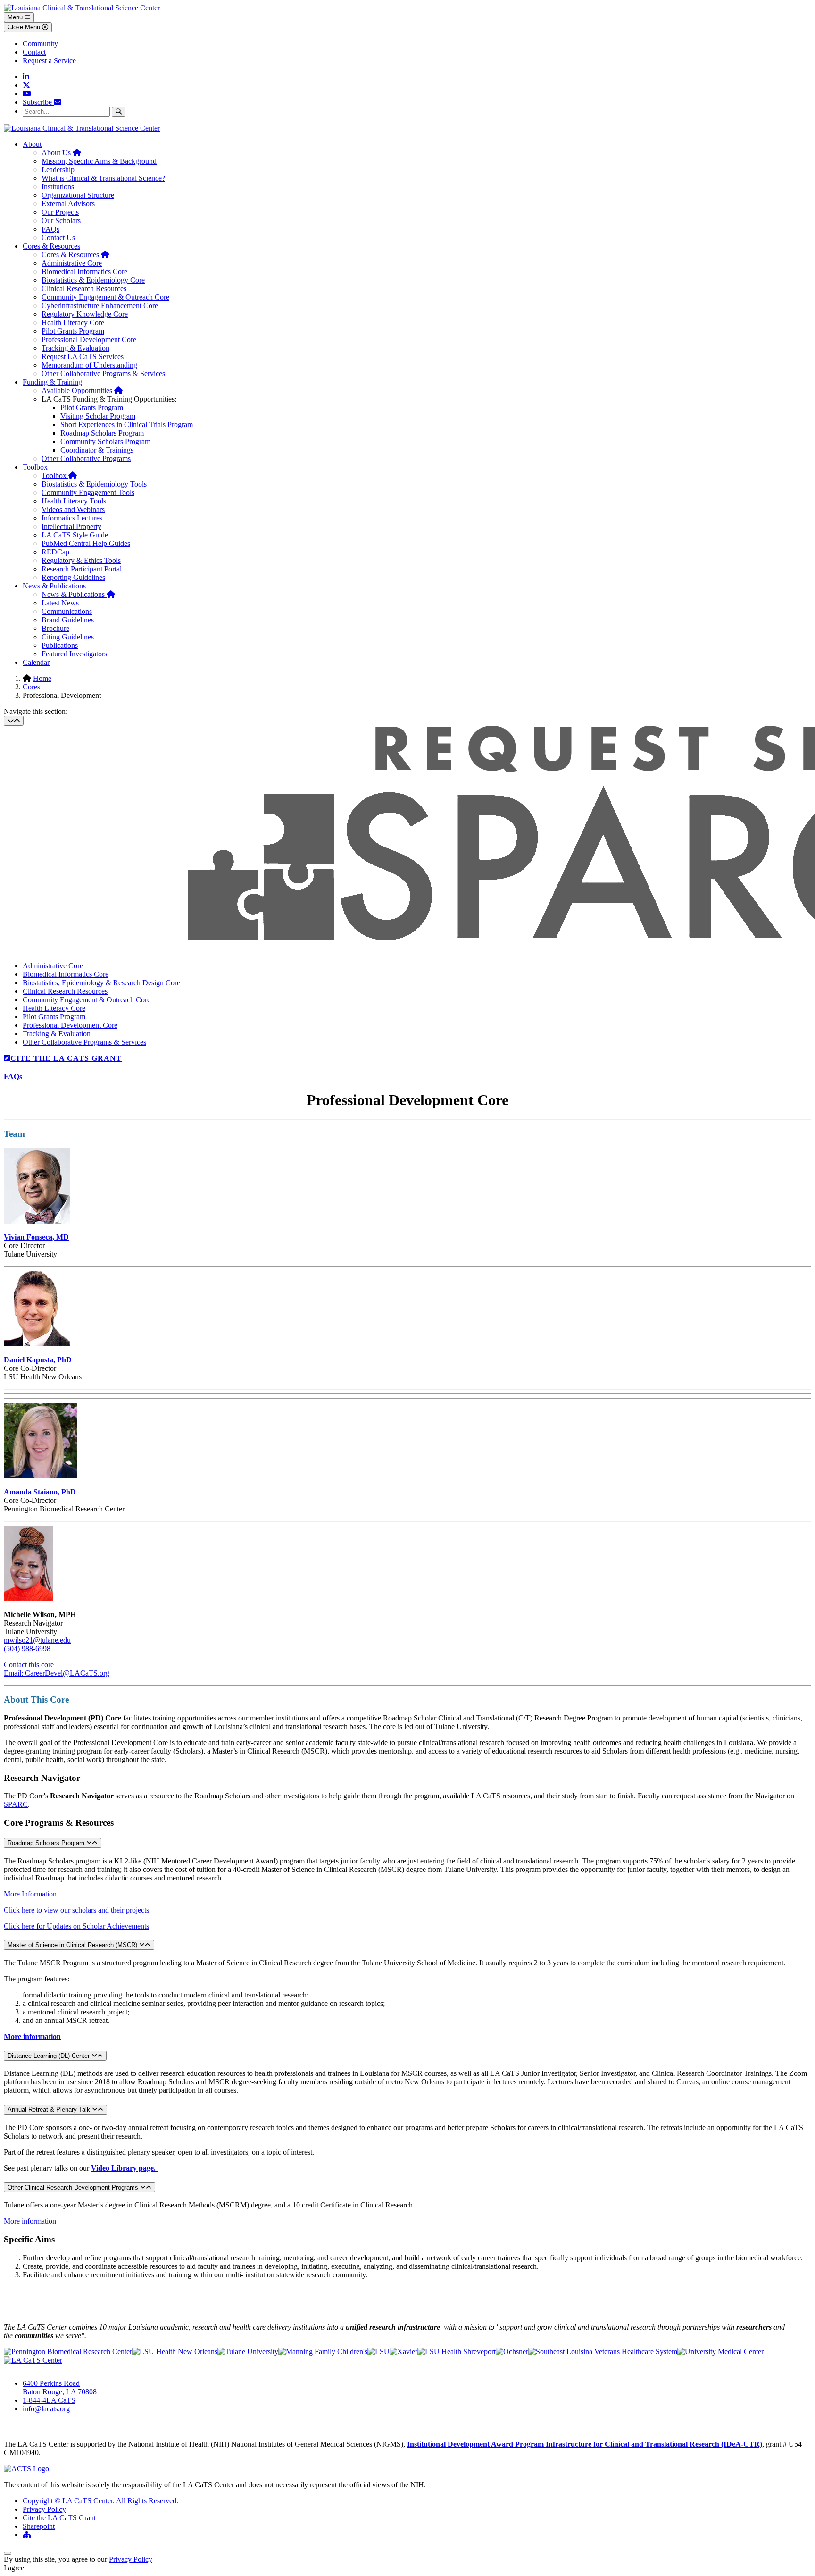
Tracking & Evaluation (75, 348)
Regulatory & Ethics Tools (81, 560)
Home (42, 678)
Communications (67, 611)
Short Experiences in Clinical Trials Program (127, 424)
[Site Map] (27, 2535)
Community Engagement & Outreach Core (105, 297)
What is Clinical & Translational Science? (103, 178)
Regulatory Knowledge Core (85, 314)
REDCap (55, 552)
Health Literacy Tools (74, 501)
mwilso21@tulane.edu (37, 1640)
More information (32, 2036)
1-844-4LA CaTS (49, 2400)
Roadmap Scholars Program (102, 433)
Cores (31, 687)
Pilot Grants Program (73, 331)
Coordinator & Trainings (97, 450)
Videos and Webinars (73, 509)
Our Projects (60, 212)
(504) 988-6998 (27, 1649)
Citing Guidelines (68, 637)
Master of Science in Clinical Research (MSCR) (73, 1945)
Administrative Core (72, 263)
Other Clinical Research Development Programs (74, 2187)
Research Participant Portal (82, 569)
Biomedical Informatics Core (84, 272)
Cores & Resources (51, 246)
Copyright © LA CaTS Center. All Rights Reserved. (100, 2501)
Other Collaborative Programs (86, 458)
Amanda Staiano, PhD (40, 1492)
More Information (30, 1894)
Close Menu (25, 27)
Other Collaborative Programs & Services (103, 373)
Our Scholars (61, 221)
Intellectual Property (71, 526)
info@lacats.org (46, 2409)
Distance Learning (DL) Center (50, 2056)
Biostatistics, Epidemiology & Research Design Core (101, 983)
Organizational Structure (78, 195)
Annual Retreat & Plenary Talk (50, 2110)
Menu (16, 17)
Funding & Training (52, 382)
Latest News (60, 603)
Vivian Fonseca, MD (36, 1237)
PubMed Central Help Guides (86, 543)
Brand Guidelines (68, 620)
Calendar (36, 662)
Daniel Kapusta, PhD (38, 1360)
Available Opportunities (82, 390)
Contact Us (58, 238)
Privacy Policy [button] (131, 2559)
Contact (34, 52)
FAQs (50, 229)
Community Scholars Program (105, 441)
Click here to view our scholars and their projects (76, 1910)
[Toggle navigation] (14, 721)
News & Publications (54, 586)
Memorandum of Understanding (89, 365)
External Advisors (68, 204)
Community (40, 44)
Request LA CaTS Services (83, 357)
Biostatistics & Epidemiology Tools (94, 484)
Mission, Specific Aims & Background (99, 161)
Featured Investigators (74, 654)
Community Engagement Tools (88, 492)
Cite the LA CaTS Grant (59, 2518)
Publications (60, 645)
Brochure (55, 628)
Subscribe (38, 102)
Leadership (58, 170)
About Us (61, 153)
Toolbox (35, 467)
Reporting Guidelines (73, 577)
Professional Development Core (89, 340)
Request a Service (49, 61)
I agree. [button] (15, 2568)
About (32, 144)
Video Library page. (124, 2168)
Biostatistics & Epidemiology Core (93, 280)
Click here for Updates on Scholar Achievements (76, 1926)
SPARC (16, 1804)
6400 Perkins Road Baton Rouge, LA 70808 (60, 2387)
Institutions (58, 187)
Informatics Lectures (72, 518)
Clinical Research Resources (84, 289)
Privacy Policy (44, 2509)
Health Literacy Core (73, 323)
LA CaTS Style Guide (75, 535)
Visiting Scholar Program (98, 416)
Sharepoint (39, 2526)
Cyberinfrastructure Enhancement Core (100, 306)
